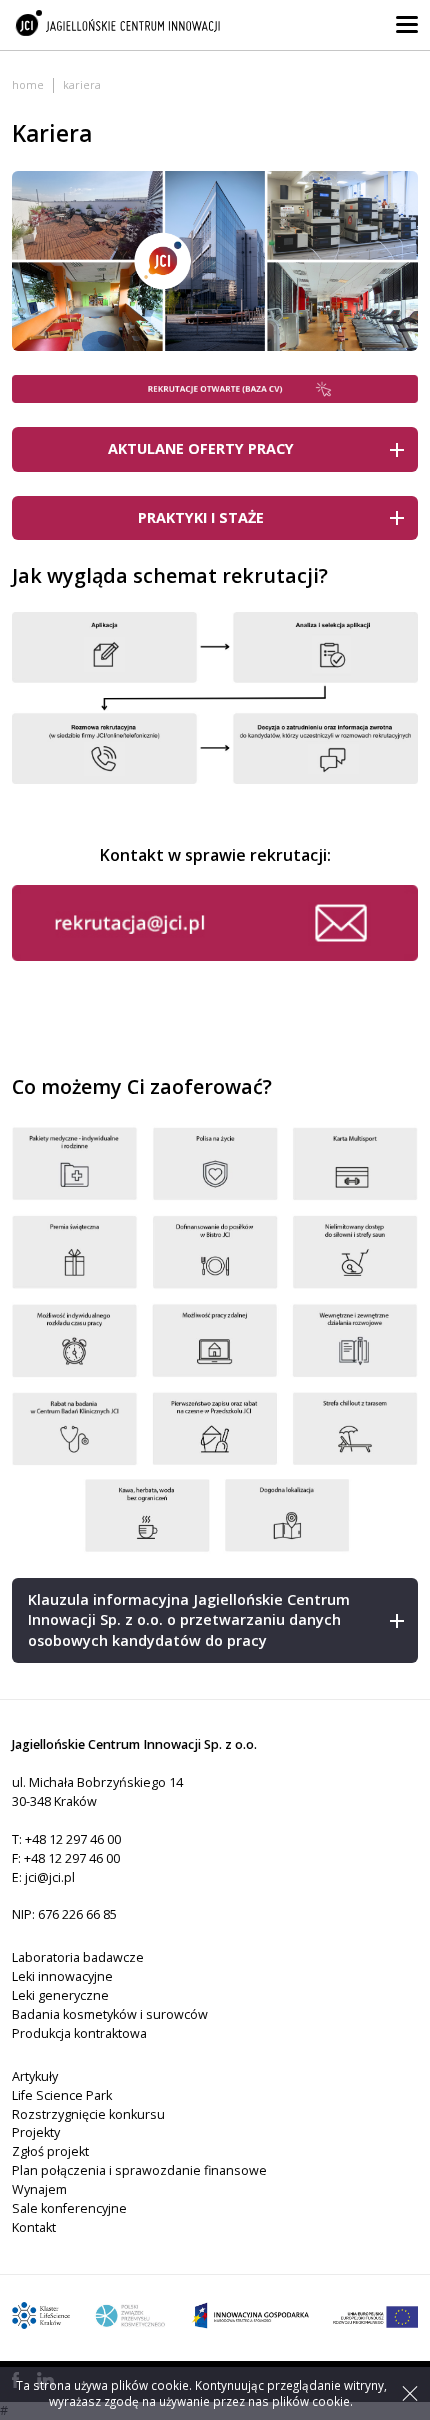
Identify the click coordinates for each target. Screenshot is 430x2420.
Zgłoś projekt (50, 2151)
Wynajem (39, 2189)
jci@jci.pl (50, 1877)
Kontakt (34, 2227)
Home (28, 84)
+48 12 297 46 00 (73, 1839)
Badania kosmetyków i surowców (110, 2014)
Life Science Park (62, 2095)
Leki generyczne (60, 1995)
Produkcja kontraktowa (79, 2033)
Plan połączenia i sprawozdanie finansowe (139, 2170)
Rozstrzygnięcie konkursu (88, 2114)
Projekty (36, 2132)
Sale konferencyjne (69, 2208)
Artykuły (35, 2076)
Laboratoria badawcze (78, 1957)
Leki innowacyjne (62, 1976)
